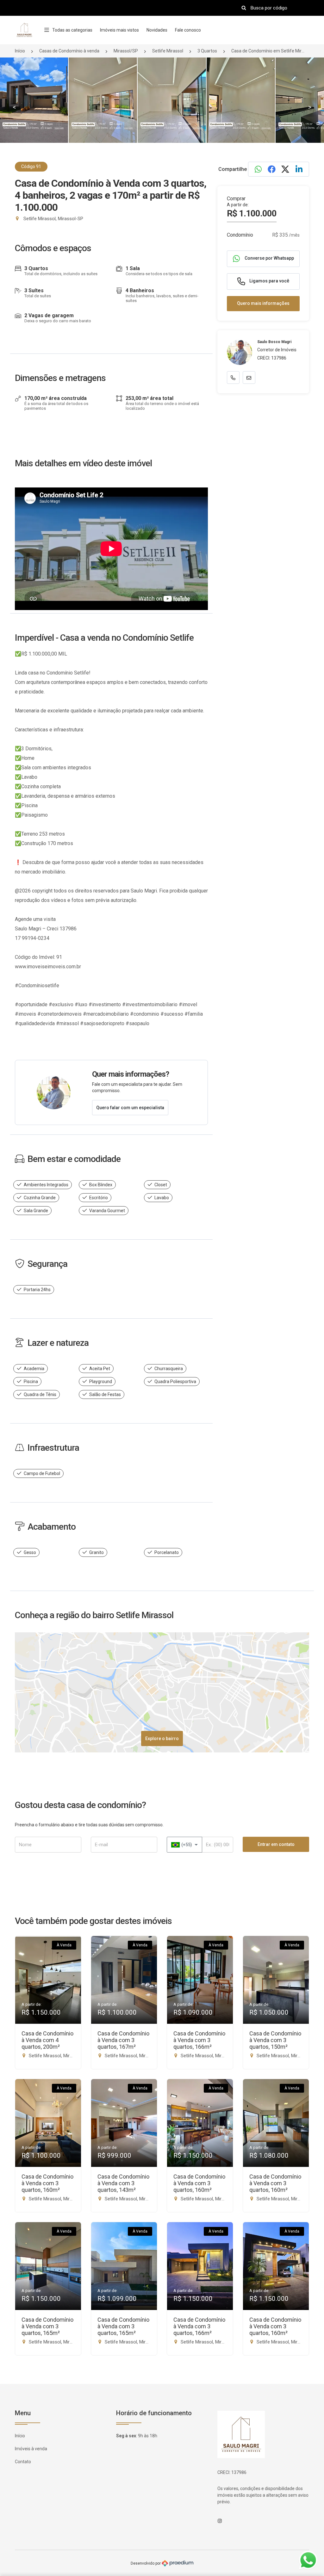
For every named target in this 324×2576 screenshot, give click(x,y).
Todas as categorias (72, 30)
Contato (23, 2462)
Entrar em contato (276, 1844)
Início (20, 51)
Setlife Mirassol (168, 51)
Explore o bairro (162, 1738)
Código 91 (31, 166)
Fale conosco (188, 30)
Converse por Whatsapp (269, 258)
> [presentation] (310, 107)
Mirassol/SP (126, 51)
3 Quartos (207, 51)
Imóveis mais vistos (119, 30)
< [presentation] (14, 107)
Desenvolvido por (146, 2563)
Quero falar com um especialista (130, 1108)
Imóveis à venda (31, 2449)
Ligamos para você (269, 281)
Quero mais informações (263, 303)
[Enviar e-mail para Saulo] (249, 378)
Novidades (157, 30)
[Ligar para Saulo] (233, 378)
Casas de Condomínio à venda (69, 51)
